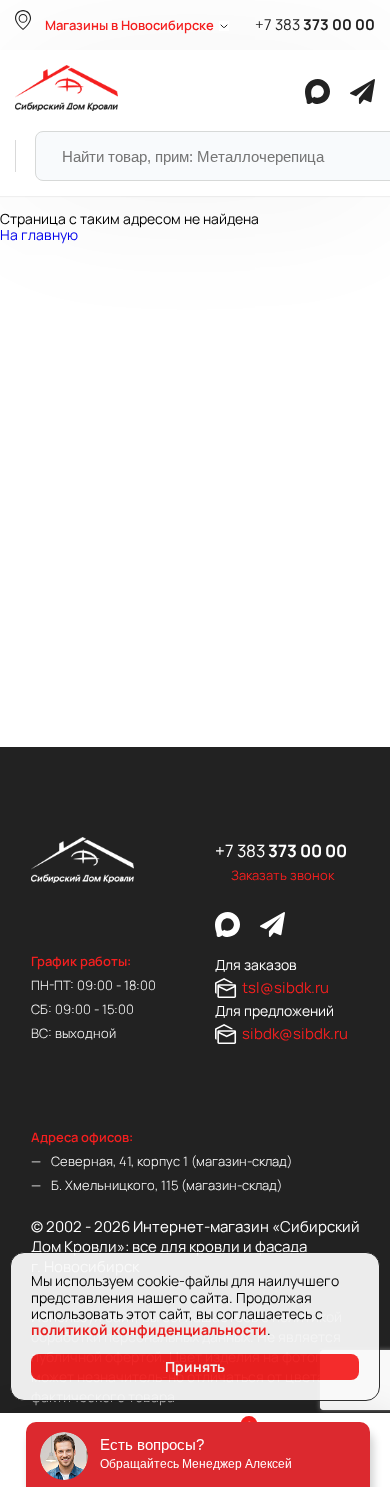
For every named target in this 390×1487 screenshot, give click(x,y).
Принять (195, 1366)
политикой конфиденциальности (149, 1329)
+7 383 (315, 25)
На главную (39, 234)
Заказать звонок (282, 875)
